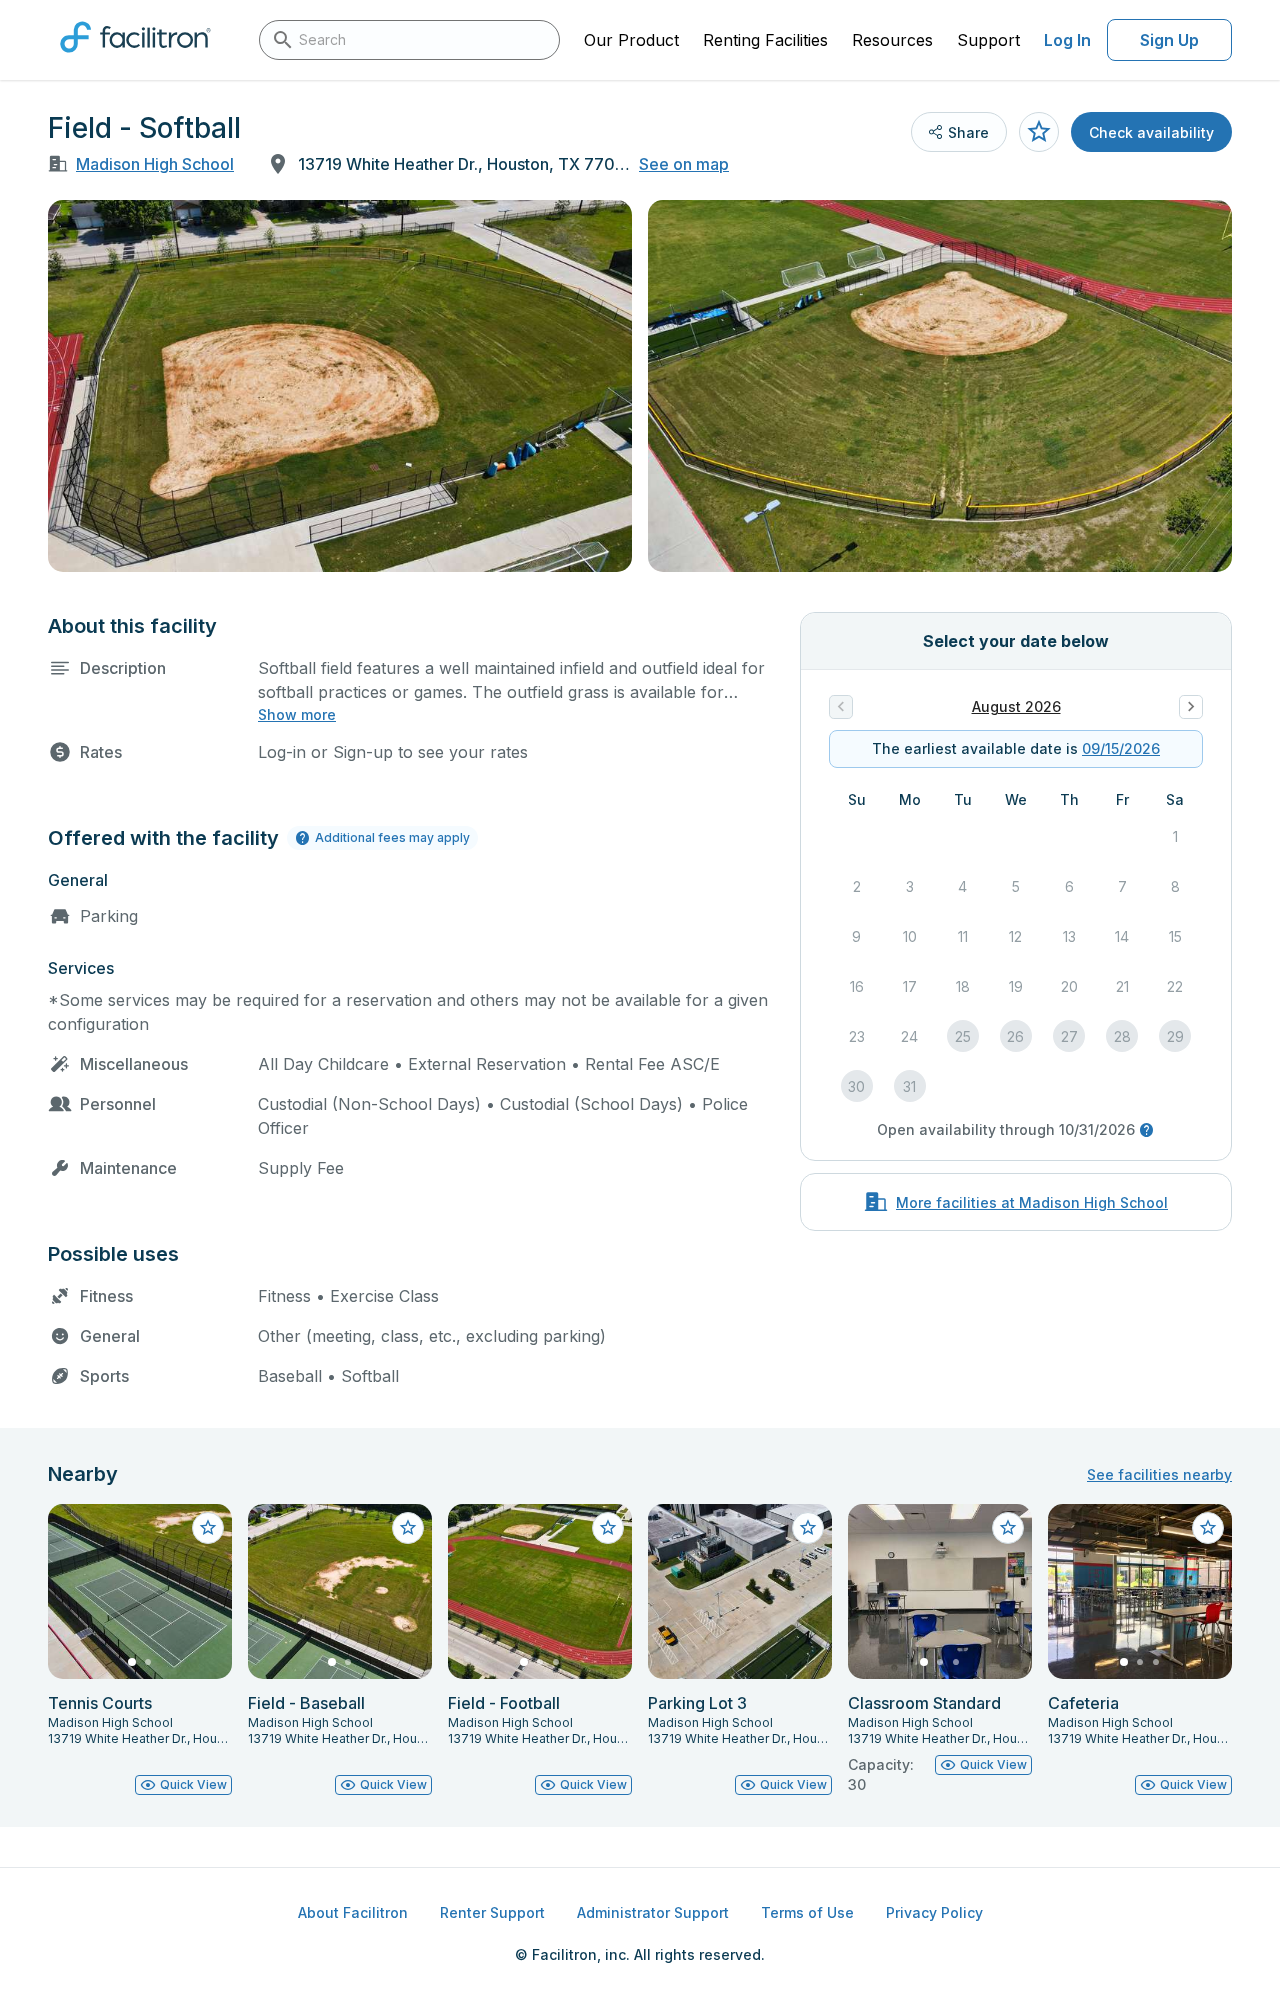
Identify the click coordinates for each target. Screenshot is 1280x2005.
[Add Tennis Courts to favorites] (208, 1528)
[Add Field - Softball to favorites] (1039, 132)
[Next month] (1191, 707)
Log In (1067, 40)
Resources (892, 40)
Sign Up (1169, 40)
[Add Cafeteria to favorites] (1208, 1528)
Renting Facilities (765, 40)
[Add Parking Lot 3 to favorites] (808, 1528)
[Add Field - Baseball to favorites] (408, 1528)
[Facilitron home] (135, 59)
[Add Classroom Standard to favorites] (1008, 1528)
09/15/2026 (1121, 748)
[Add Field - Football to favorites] (608, 1528)
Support (988, 40)
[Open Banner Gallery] (340, 386)
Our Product (631, 40)
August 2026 (1016, 706)
